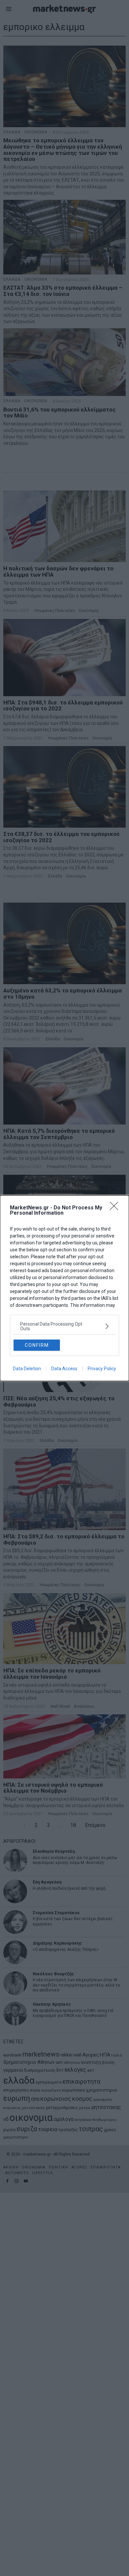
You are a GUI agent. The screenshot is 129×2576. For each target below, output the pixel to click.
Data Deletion (27, 1369)
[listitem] (64, 1326)
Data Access (64, 1369)
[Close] (116, 1208)
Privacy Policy (102, 1369)
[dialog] (64, 1288)
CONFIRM (37, 1345)
